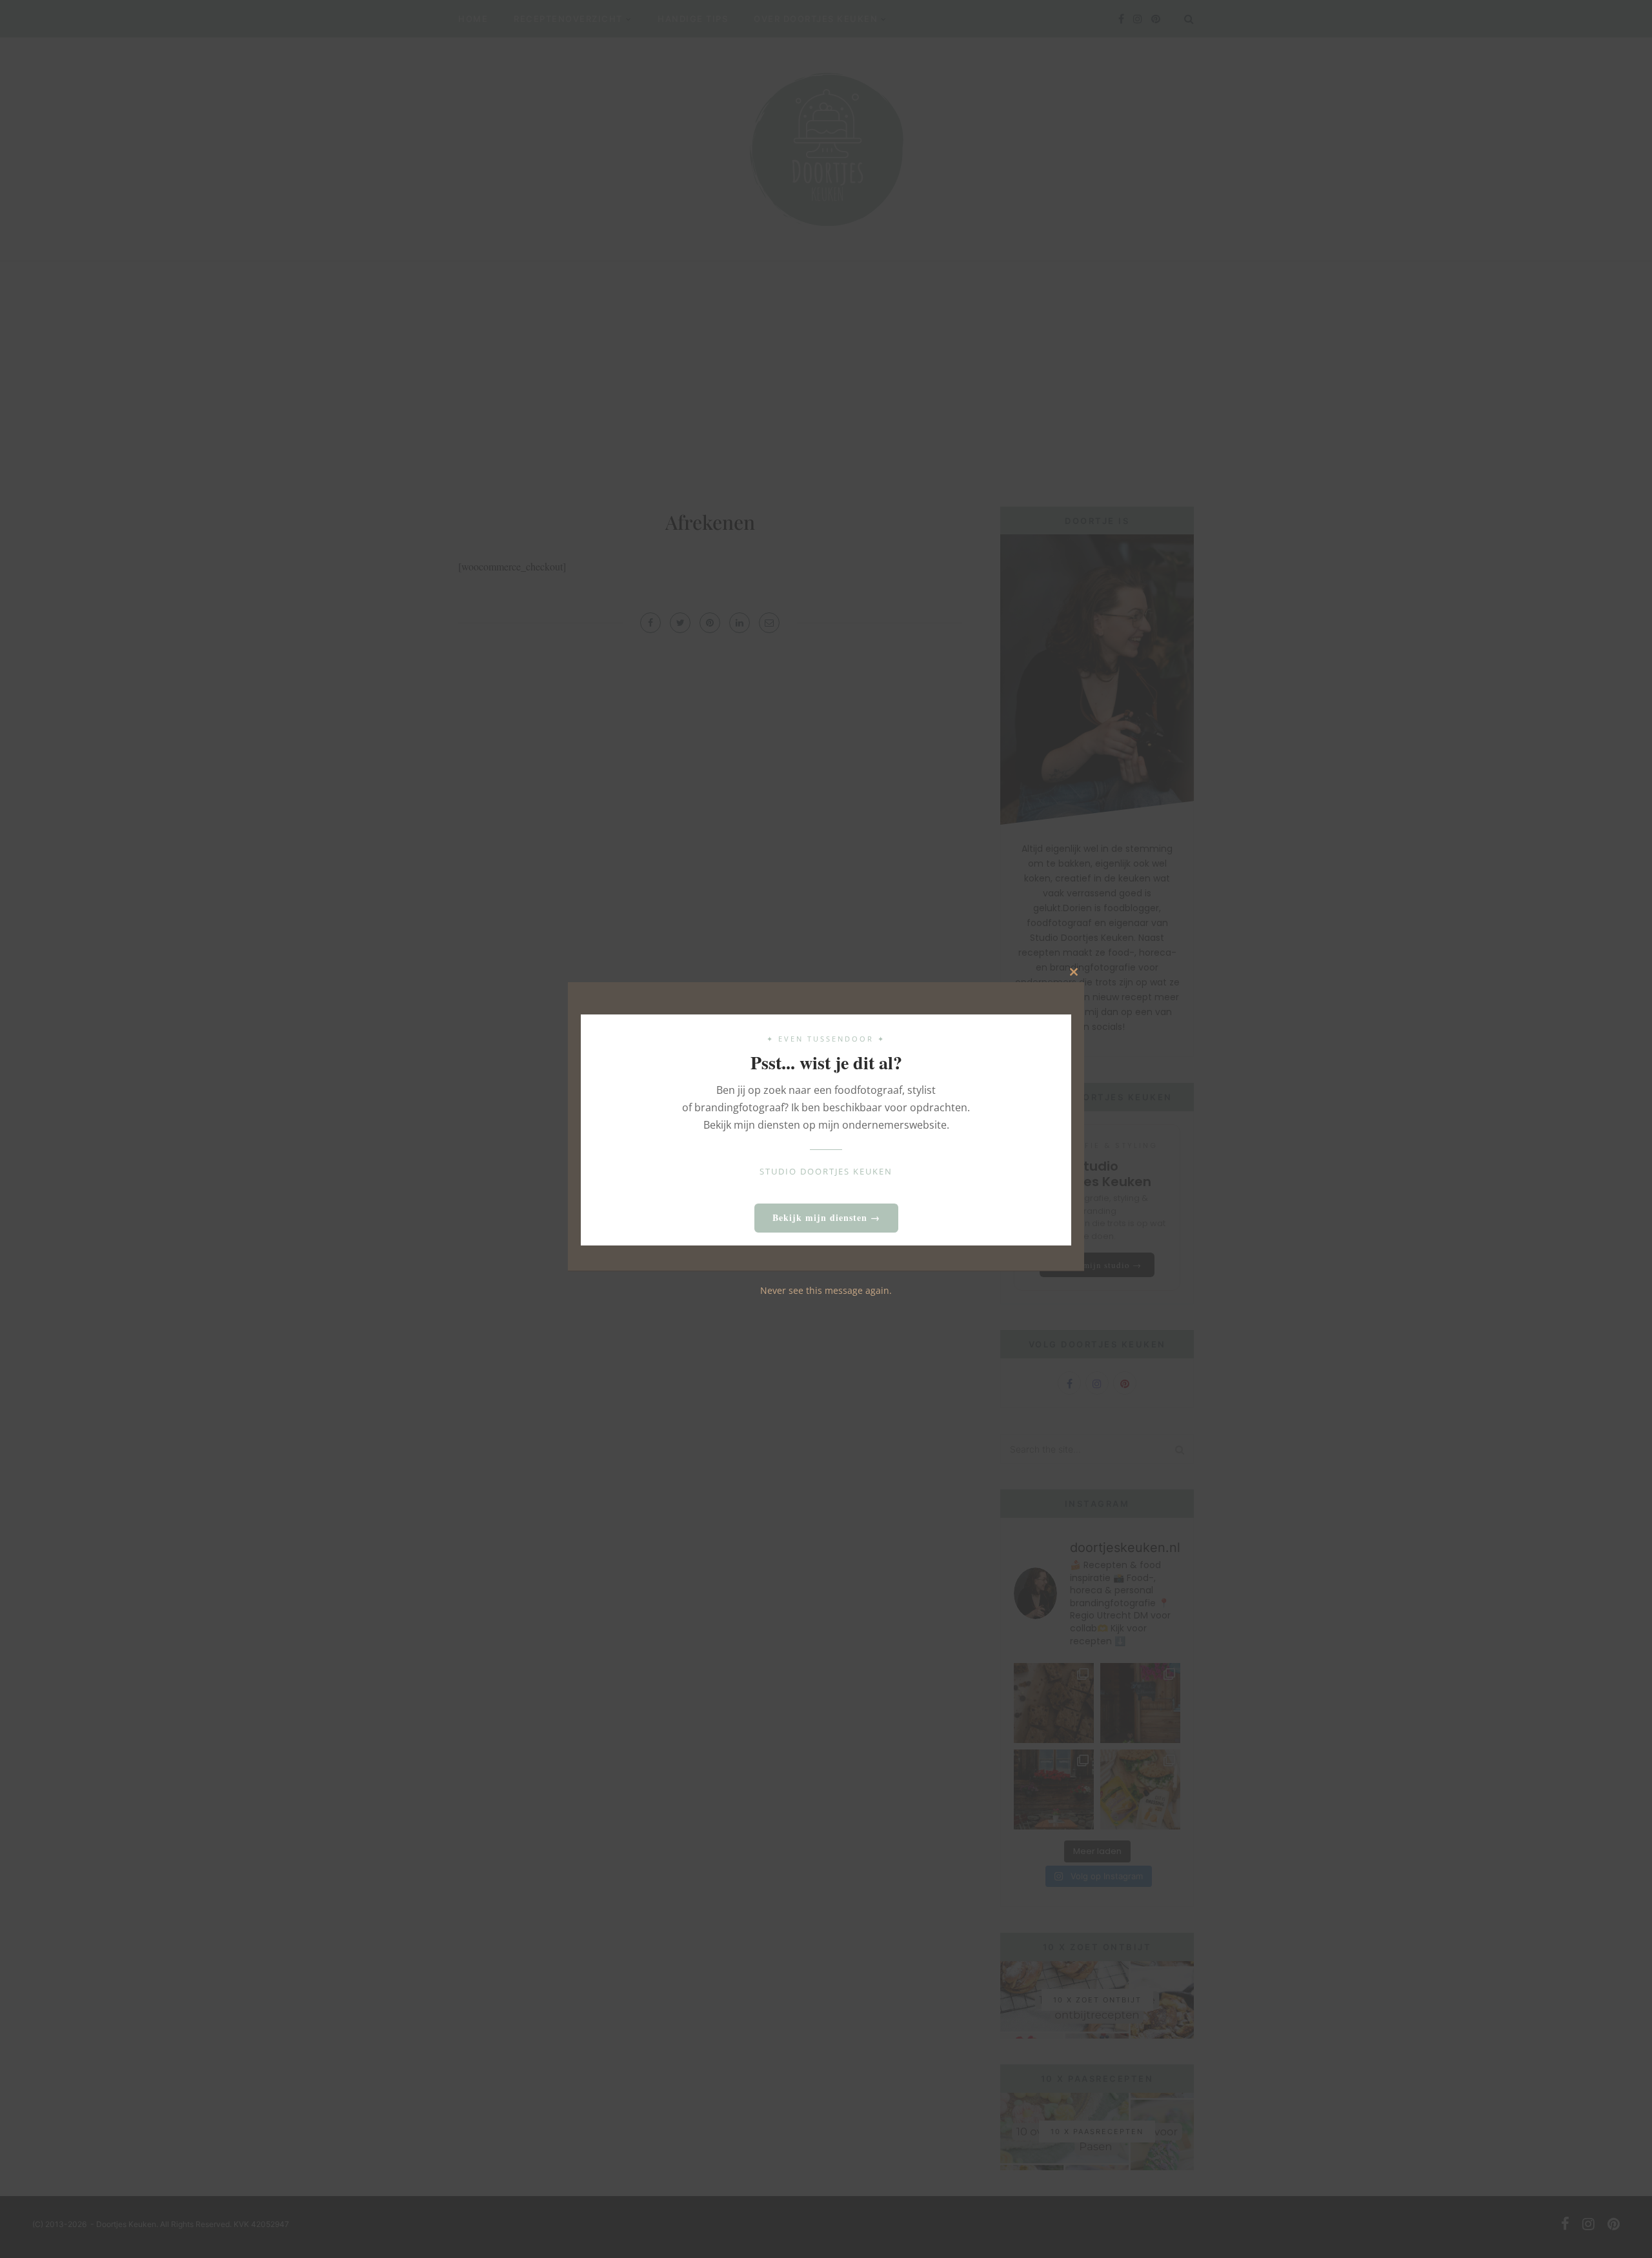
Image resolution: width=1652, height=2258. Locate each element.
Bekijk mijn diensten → (826, 1217)
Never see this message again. (826, 1290)
